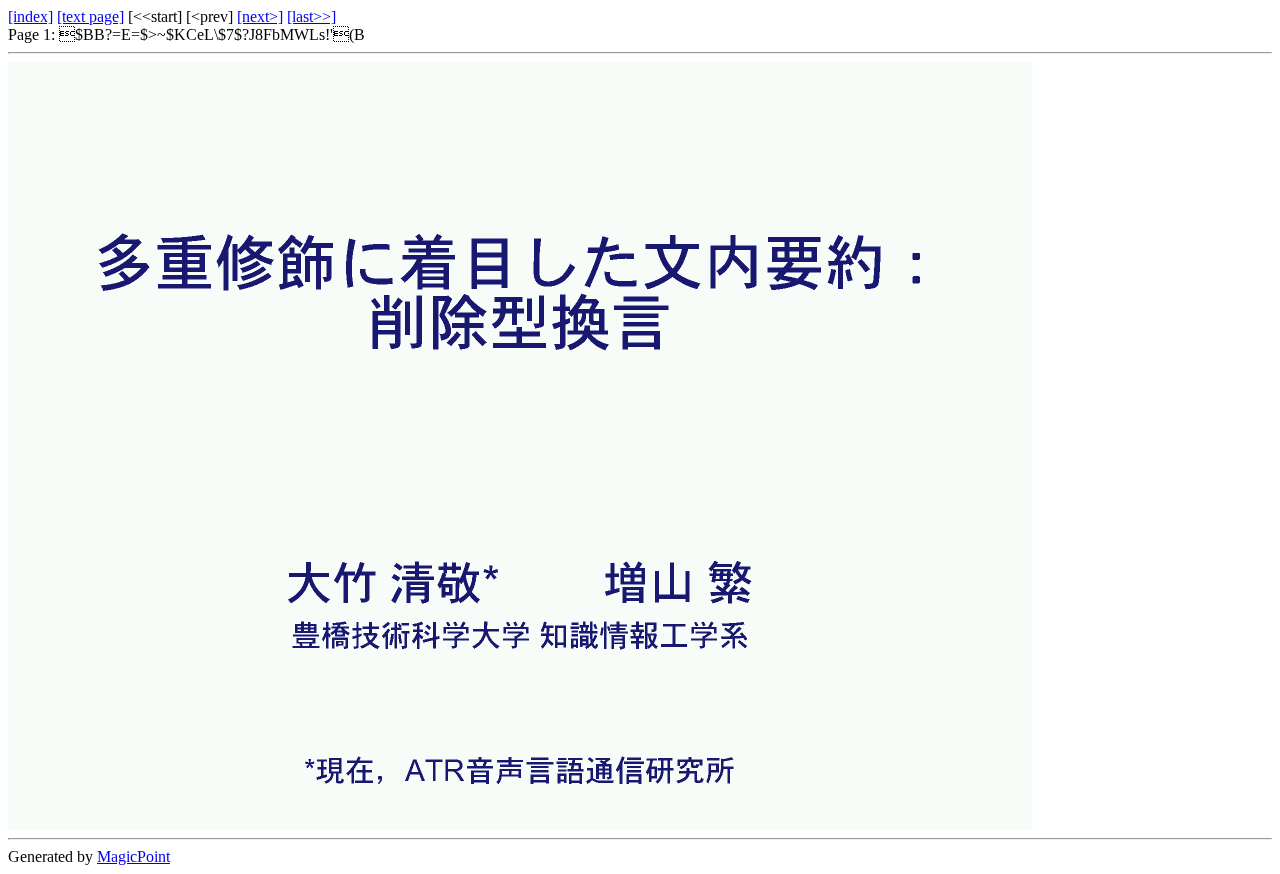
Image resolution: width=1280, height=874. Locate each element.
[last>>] (311, 16)
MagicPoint (133, 856)
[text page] (90, 16)
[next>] (260, 16)
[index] (30, 16)
